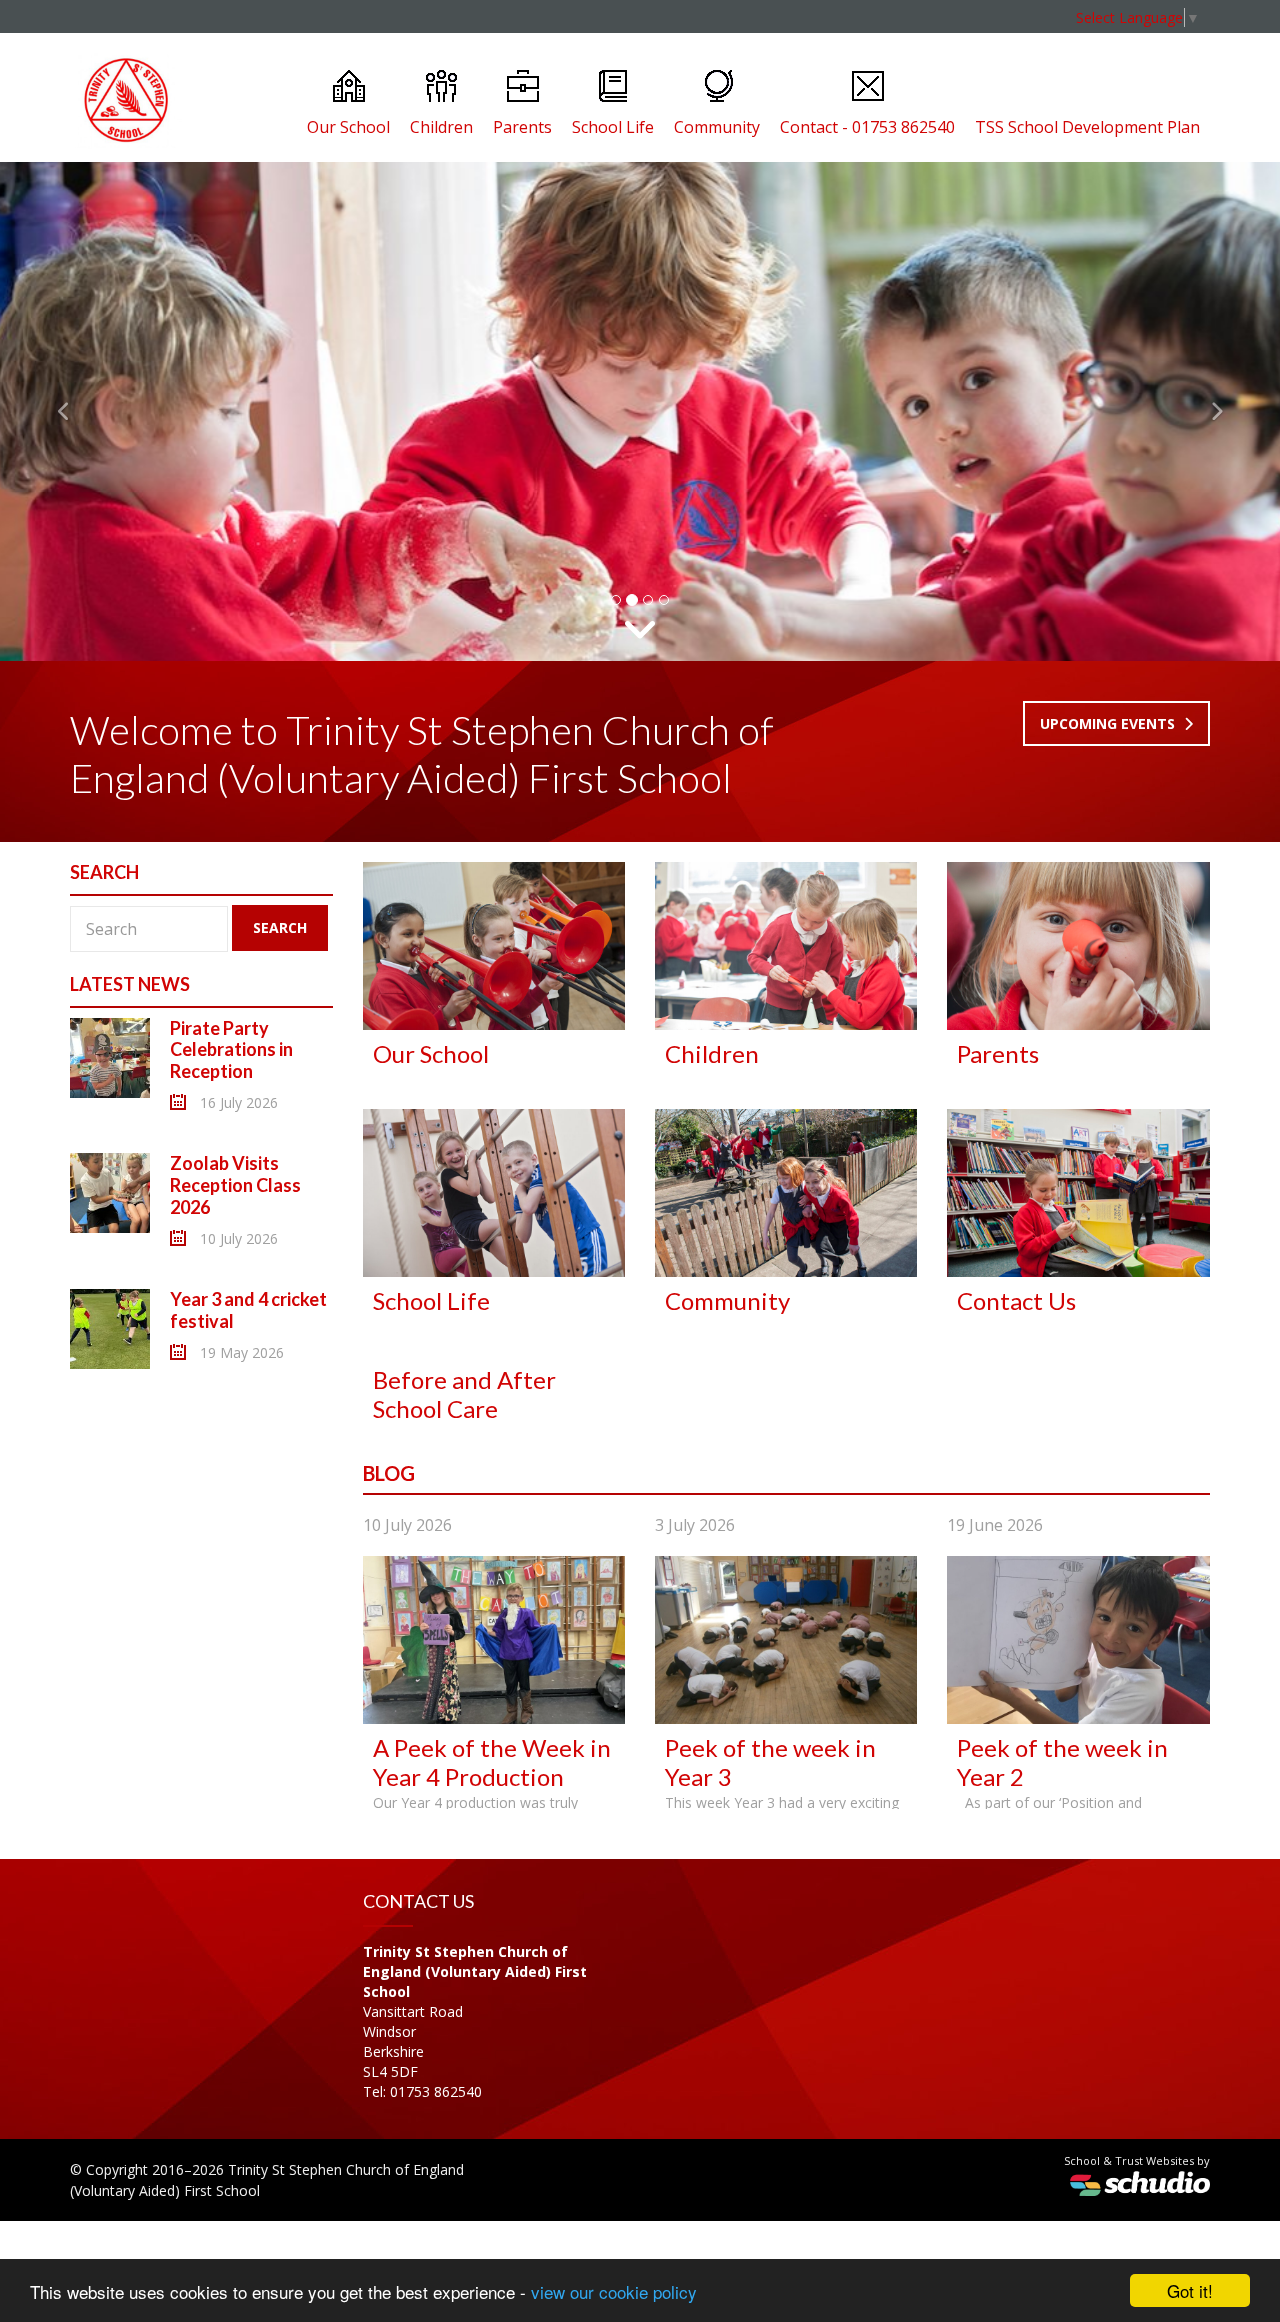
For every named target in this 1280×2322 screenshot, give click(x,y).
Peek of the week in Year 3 (770, 1762)
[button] (64, 411)
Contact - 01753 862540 (867, 127)
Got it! (1190, 2290)
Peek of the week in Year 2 (1062, 1762)
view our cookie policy (614, 2291)
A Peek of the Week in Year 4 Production (492, 1762)
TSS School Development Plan (1087, 127)
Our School (348, 127)
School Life (613, 127)
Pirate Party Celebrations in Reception (231, 1049)
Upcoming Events (1109, 723)
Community (717, 127)
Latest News (130, 984)
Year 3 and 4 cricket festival (248, 1310)
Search (280, 927)
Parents (522, 127)
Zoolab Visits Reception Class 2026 (235, 1184)
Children (441, 127)
